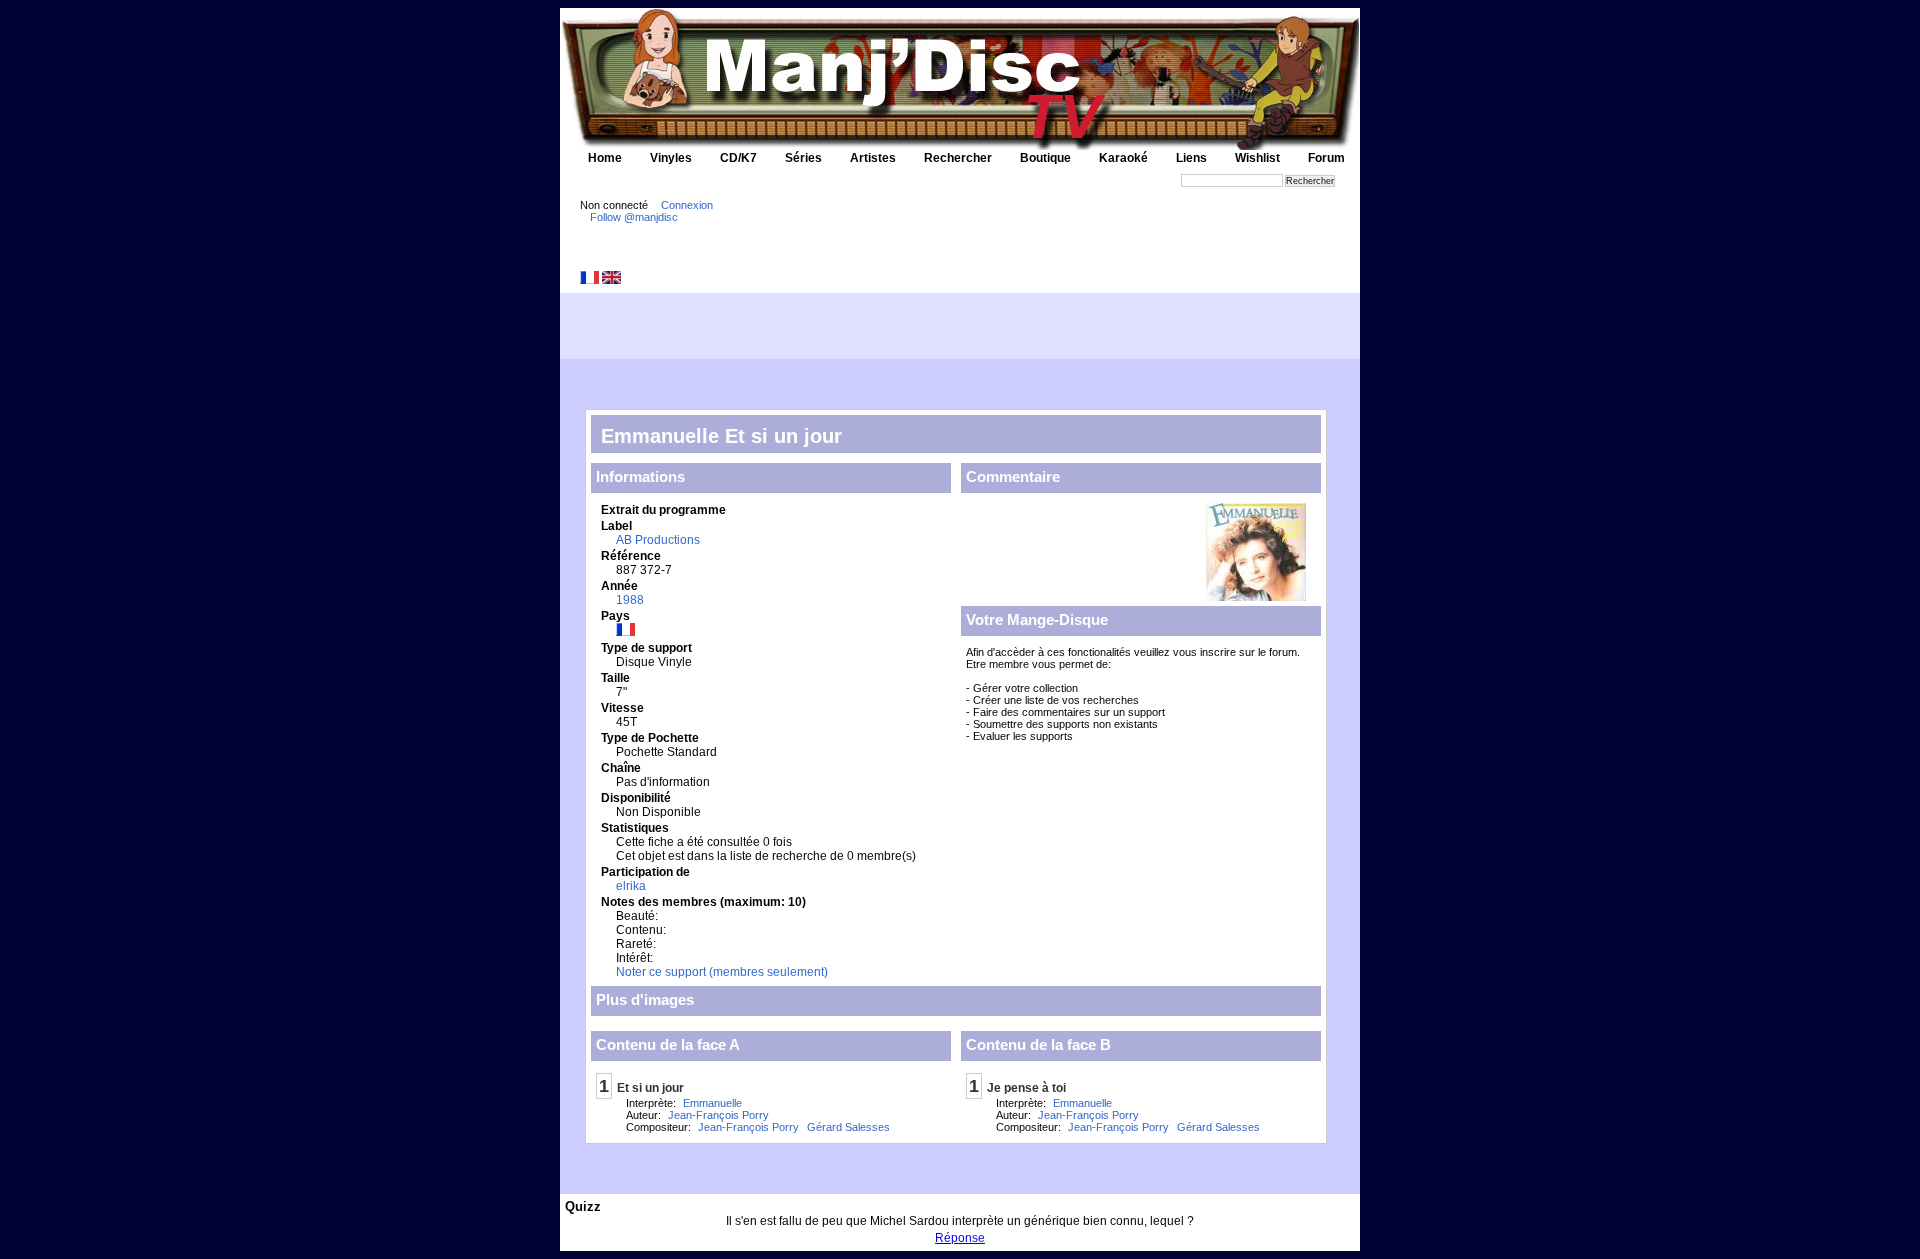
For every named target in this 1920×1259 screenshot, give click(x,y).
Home (605, 158)
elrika (631, 886)
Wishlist (1257, 158)
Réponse (960, 1238)
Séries (803, 158)
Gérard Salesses (848, 1127)
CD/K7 (738, 158)
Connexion (687, 205)
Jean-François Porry (718, 1115)
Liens (1191, 158)
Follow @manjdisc (634, 217)
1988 (630, 600)
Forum (1326, 158)
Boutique (1045, 158)
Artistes (873, 158)
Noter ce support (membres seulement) (722, 972)
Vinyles (671, 158)
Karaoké (1123, 158)
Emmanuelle (712, 1103)
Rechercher (958, 158)
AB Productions (658, 540)
